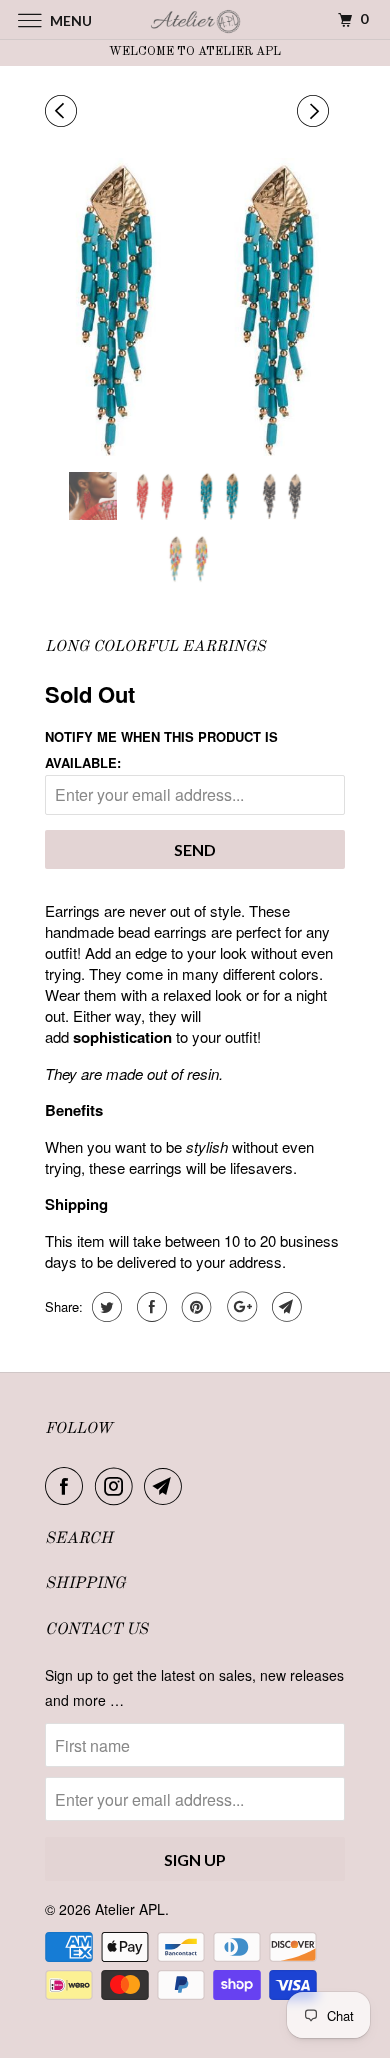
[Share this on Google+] (239, 1307)
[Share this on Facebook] (149, 1307)
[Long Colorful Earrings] (195, 307)
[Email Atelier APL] (167, 1486)
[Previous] (64, 111)
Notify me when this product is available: (161, 749)
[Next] (316, 111)
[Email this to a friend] (284, 1307)
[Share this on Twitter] (104, 1307)
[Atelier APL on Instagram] (118, 1486)
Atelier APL (130, 1909)
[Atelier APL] (195, 19)
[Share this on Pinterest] (194, 1307)
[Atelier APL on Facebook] (68, 1486)
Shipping (85, 1584)
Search (79, 1539)
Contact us (96, 1630)
